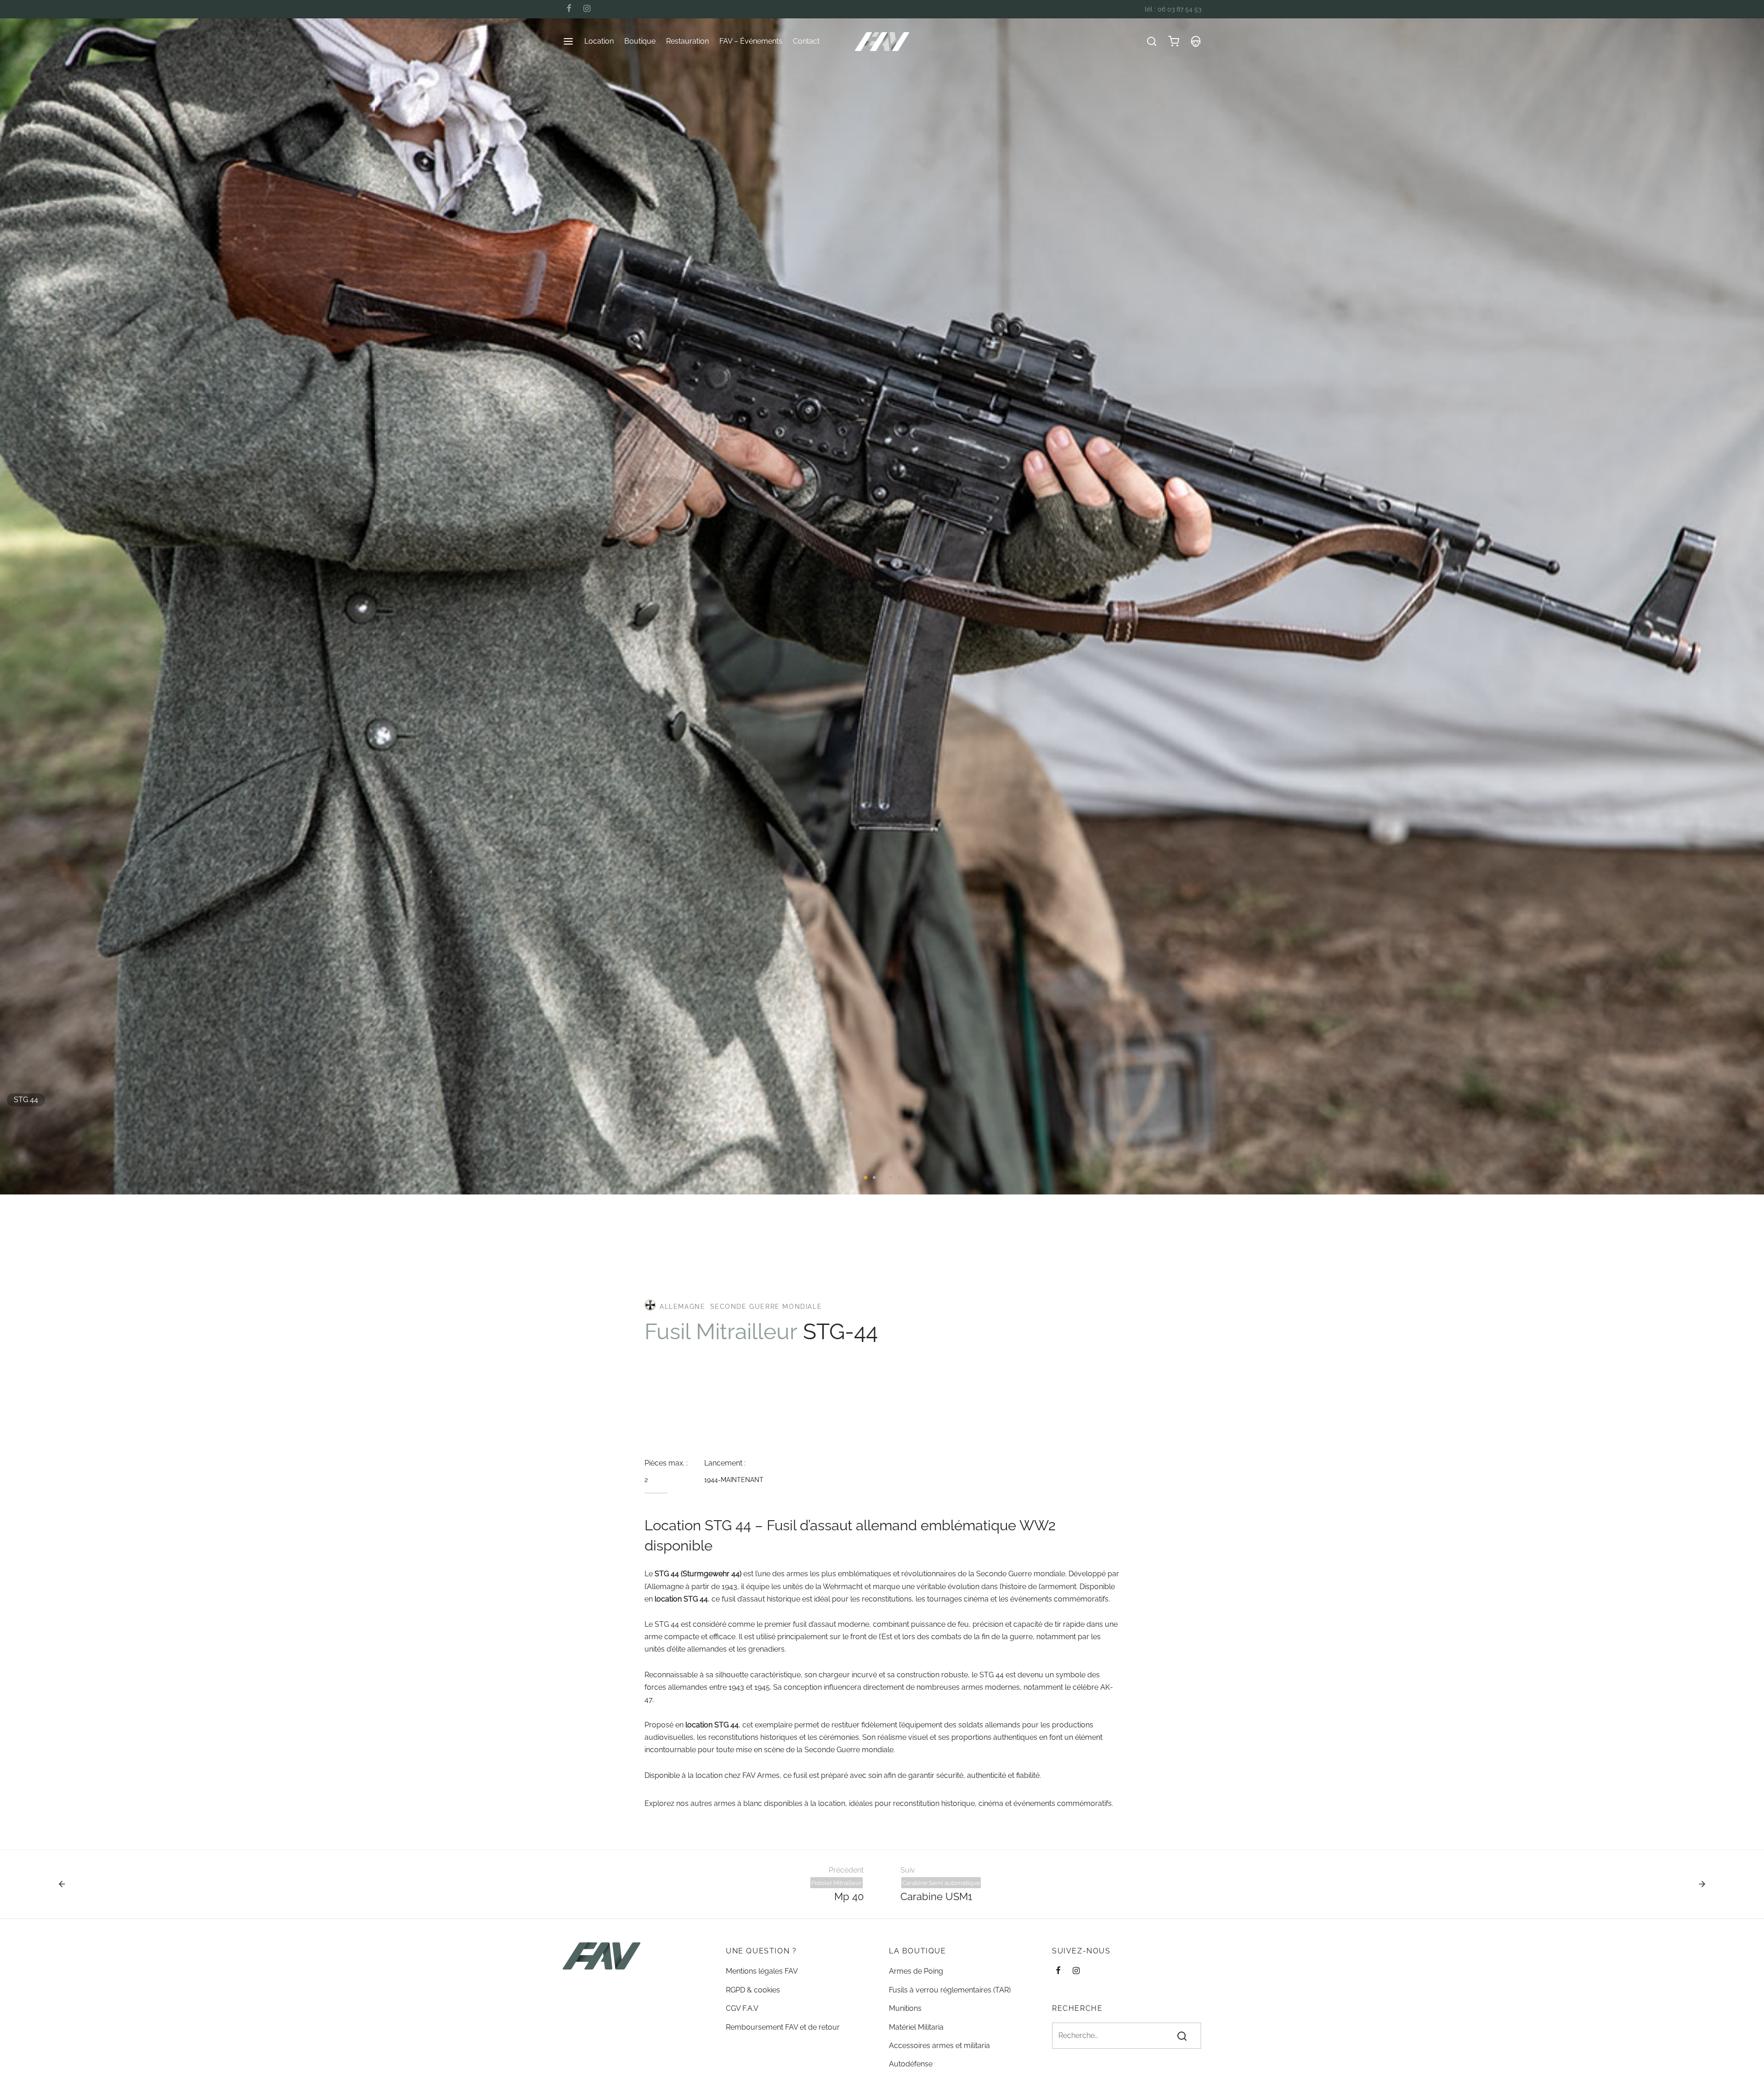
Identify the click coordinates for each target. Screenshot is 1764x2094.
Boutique (640, 41)
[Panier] (1174, 41)
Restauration (687, 41)
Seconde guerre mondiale (766, 1307)
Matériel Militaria (916, 2027)
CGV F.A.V (742, 2008)
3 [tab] (882, 1177)
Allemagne (681, 1307)
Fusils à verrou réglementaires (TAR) (950, 1990)
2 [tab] (874, 1177)
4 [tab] (891, 1177)
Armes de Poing (916, 1971)
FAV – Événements (751, 41)
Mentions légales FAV (762, 1971)
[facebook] (569, 9)
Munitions (905, 2008)
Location (599, 41)
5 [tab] (899, 1177)
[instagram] (587, 9)
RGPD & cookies (753, 1990)
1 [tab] (865, 1177)
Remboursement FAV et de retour (783, 2027)
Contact (806, 41)
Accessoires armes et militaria (939, 2046)
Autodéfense (911, 2064)
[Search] (1182, 2036)
